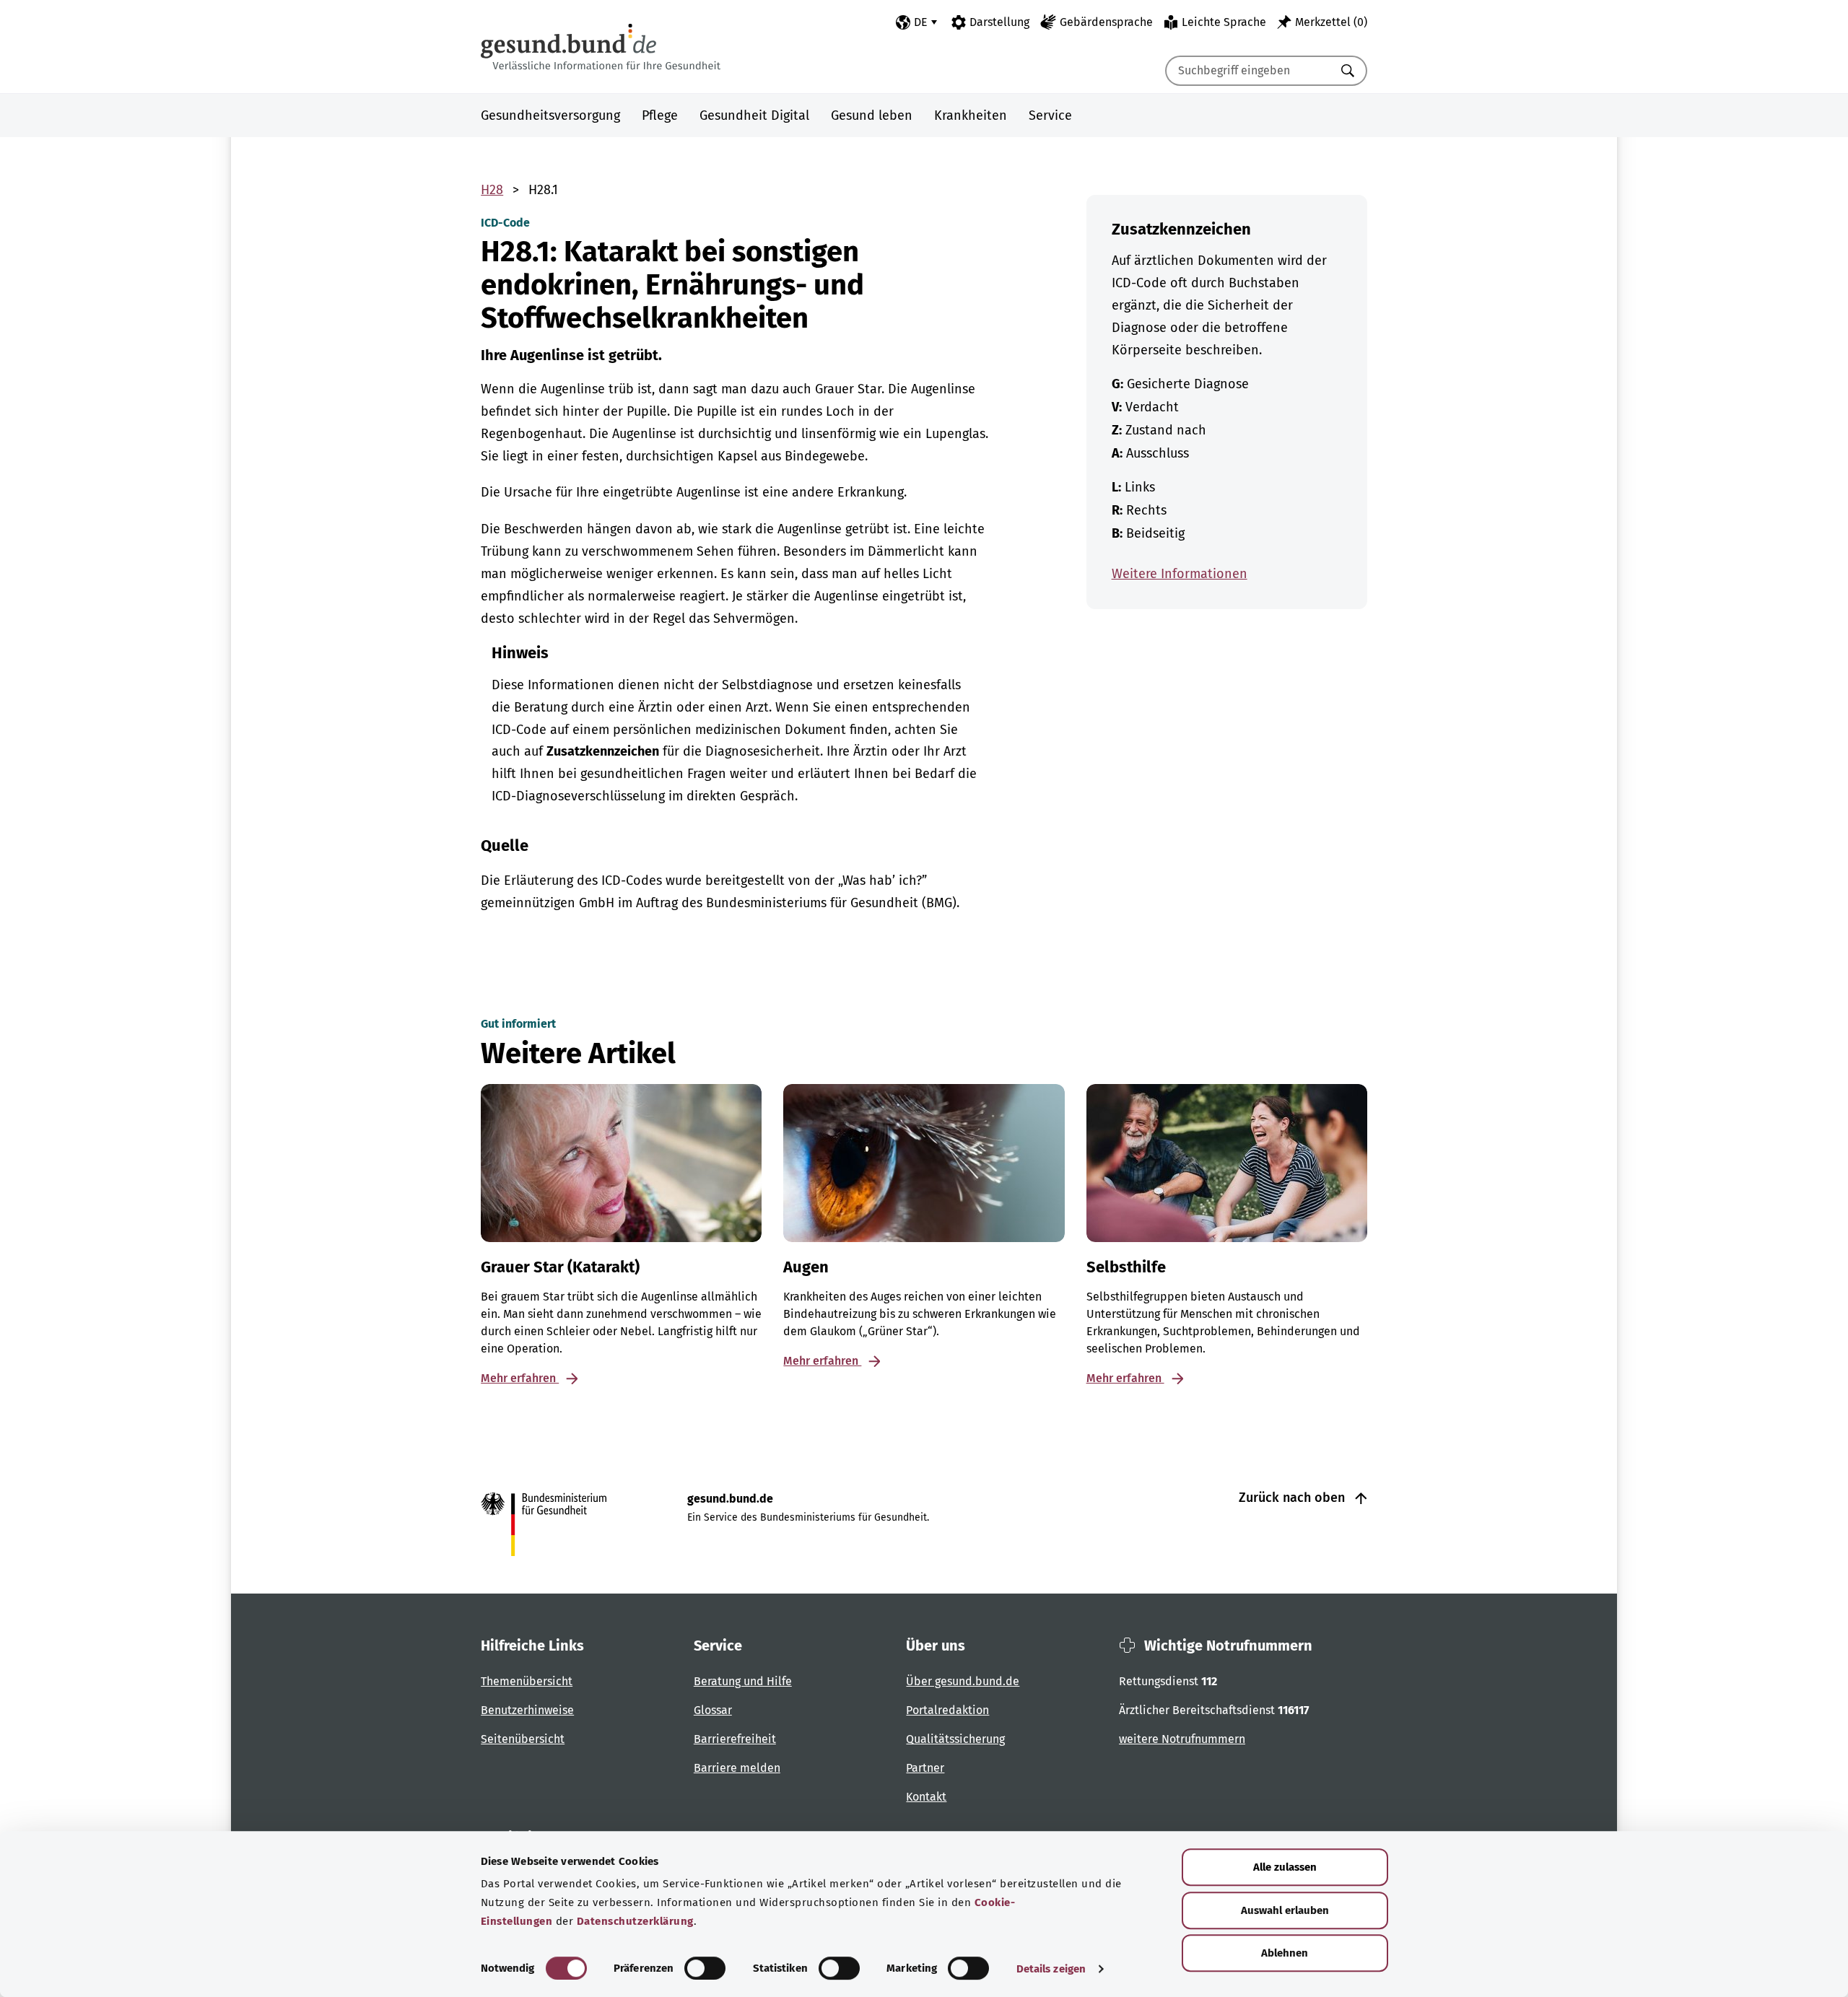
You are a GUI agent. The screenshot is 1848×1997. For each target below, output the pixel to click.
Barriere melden (737, 1768)
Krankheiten (971, 115)
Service (1050, 115)
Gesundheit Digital (754, 115)
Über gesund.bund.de (963, 1681)
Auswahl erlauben (1285, 1910)
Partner (925, 1768)
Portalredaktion (947, 1710)
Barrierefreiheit (735, 1739)
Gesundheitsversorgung (550, 115)
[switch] (705, 1968)
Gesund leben (872, 115)
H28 (492, 190)
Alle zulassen (1285, 1867)
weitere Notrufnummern (1182, 1739)
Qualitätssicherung (955, 1739)
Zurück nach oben (1294, 1498)
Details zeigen (1051, 1969)
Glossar (713, 1710)
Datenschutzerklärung (635, 1921)
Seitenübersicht (523, 1739)
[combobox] (1248, 71)
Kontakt (926, 1797)
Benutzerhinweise (527, 1710)
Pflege (660, 115)
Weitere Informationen (1180, 574)
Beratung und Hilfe (743, 1681)
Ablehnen (1285, 1953)
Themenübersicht (527, 1681)
